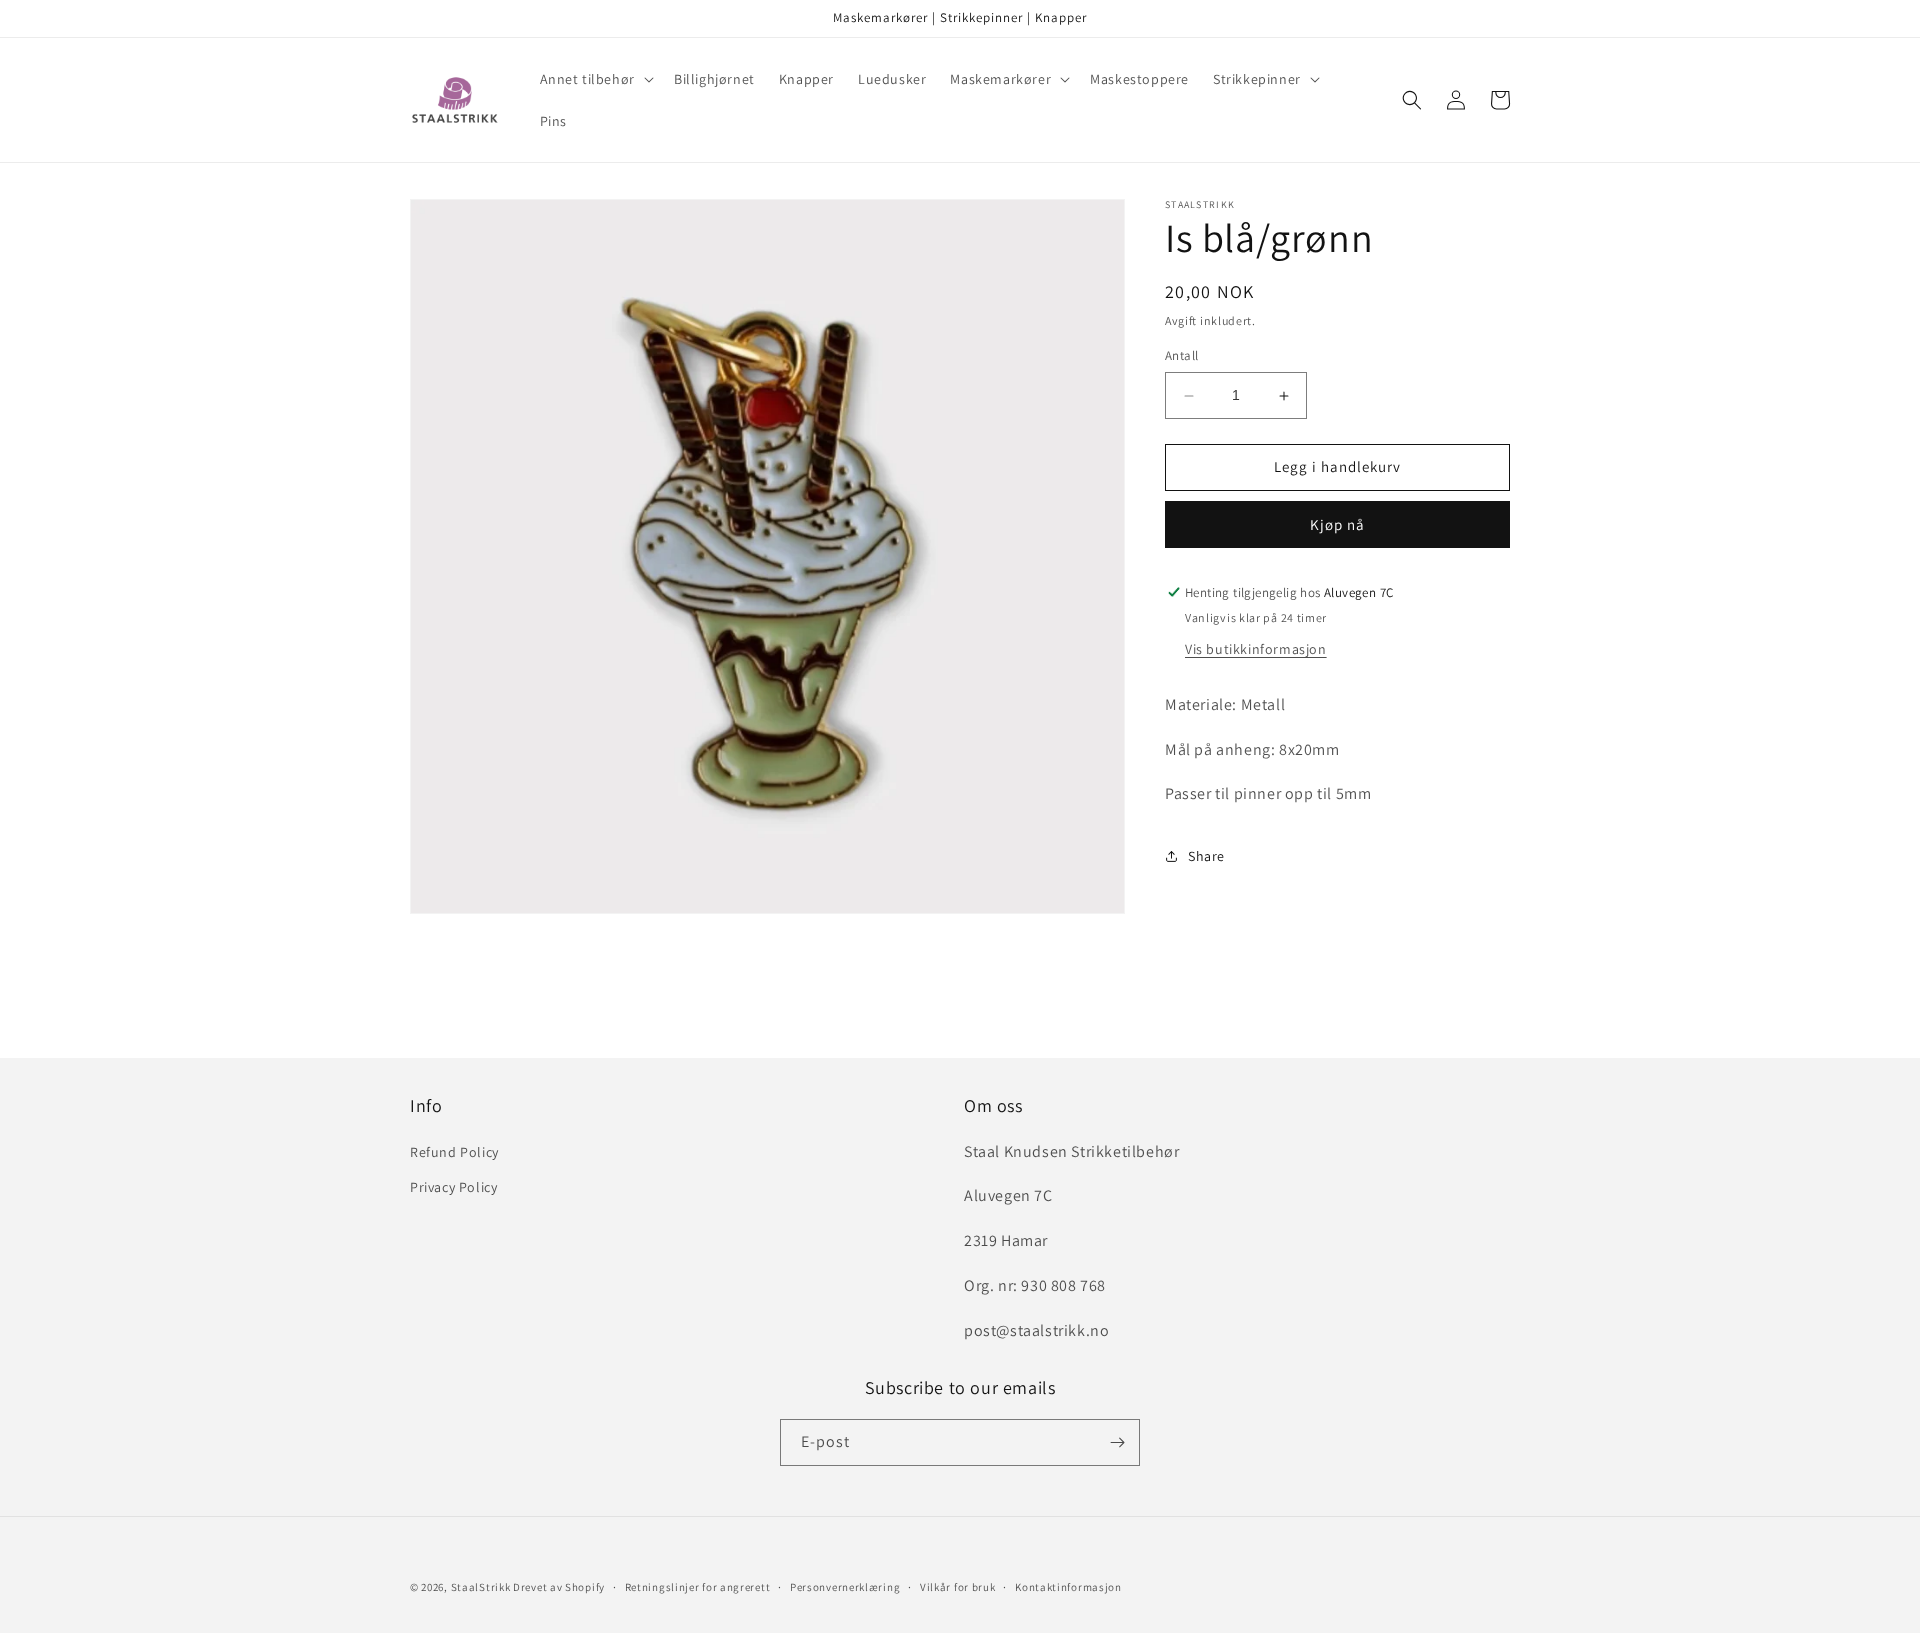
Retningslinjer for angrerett (698, 1587)
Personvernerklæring (845, 1587)
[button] (595, 79)
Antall (1181, 356)
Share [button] (1206, 856)
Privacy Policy (453, 1187)
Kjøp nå (1337, 524)
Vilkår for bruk (958, 1587)
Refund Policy (454, 1152)
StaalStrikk (481, 1587)
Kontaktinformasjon (1068, 1587)
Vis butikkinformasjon (1256, 649)
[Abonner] (1117, 1442)
